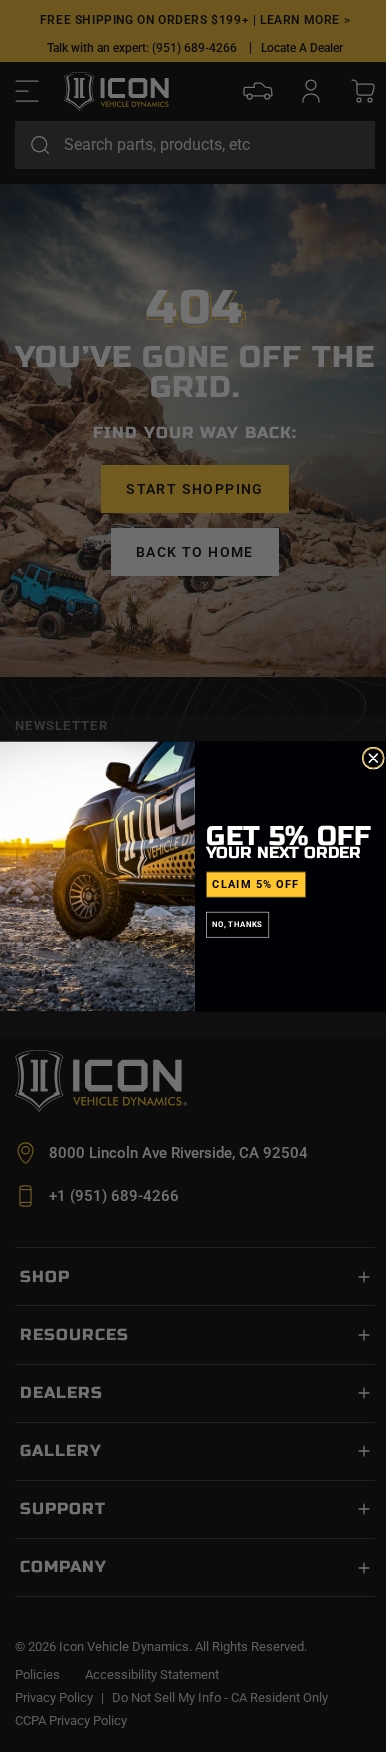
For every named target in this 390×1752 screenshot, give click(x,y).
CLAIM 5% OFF (255, 883)
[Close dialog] (373, 758)
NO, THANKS (237, 924)
